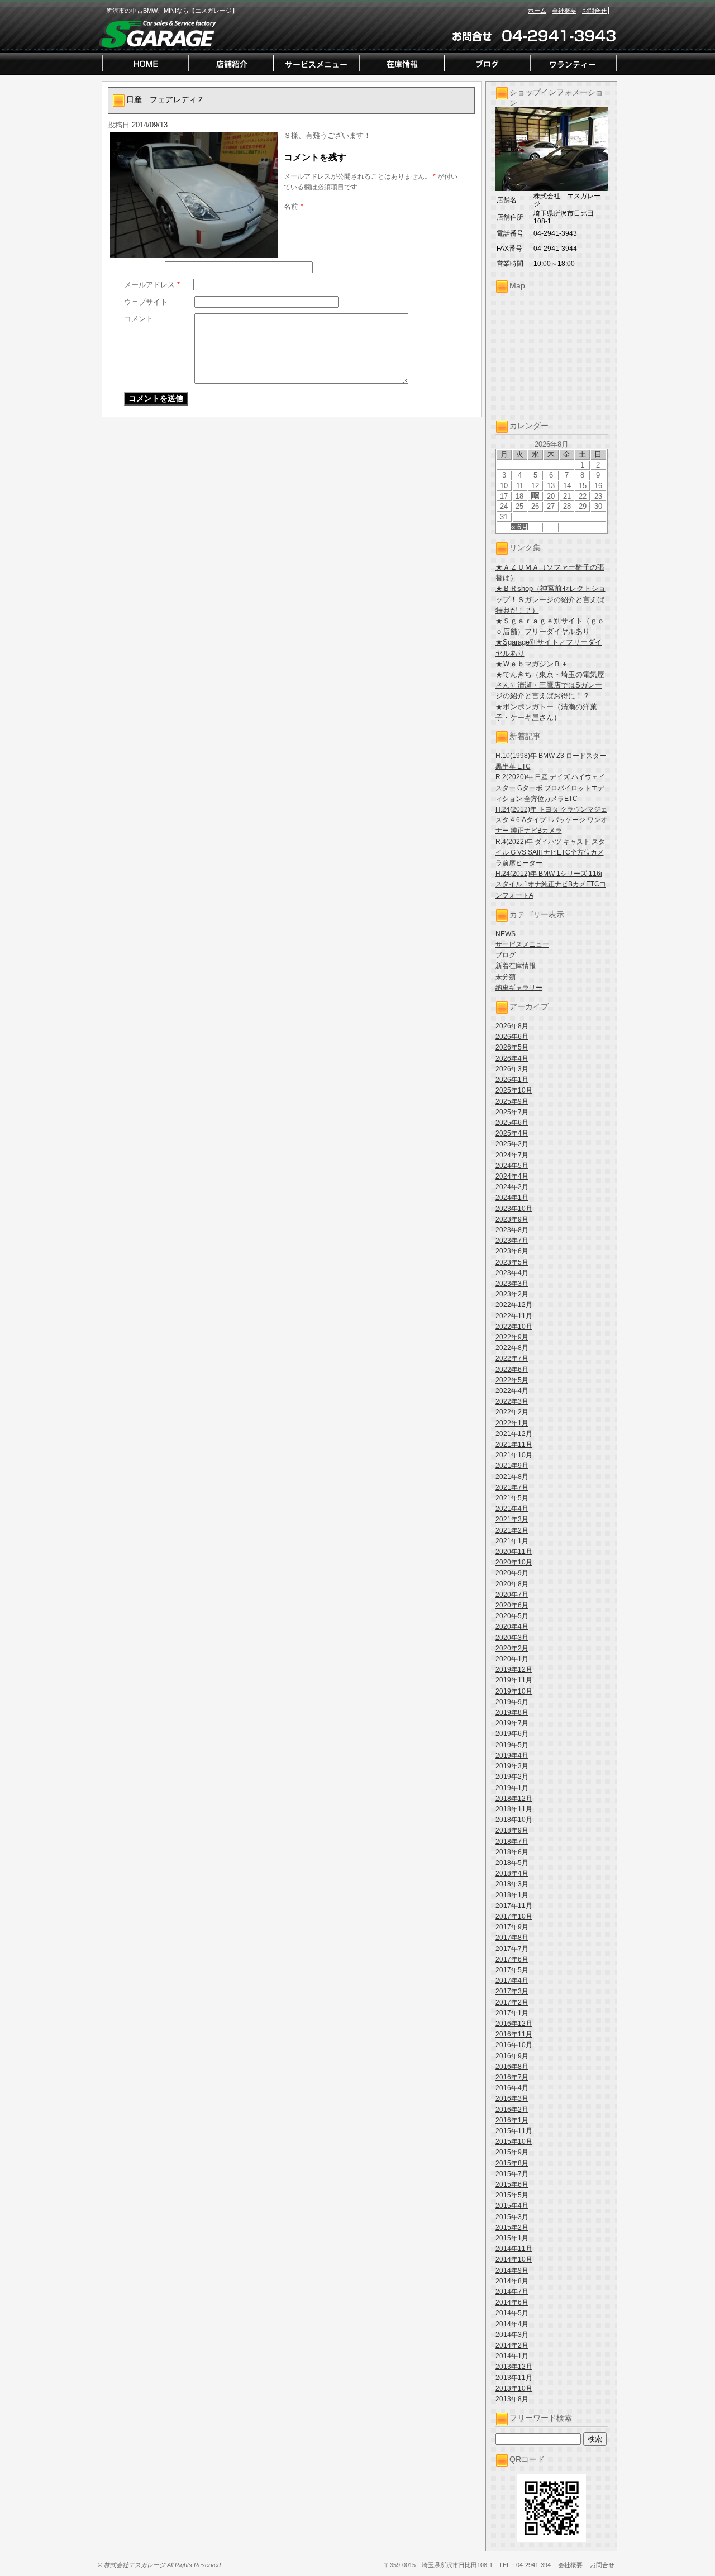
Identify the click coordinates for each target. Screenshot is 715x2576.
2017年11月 (514, 1906)
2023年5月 (512, 1262)
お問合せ (594, 11)
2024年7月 (512, 1155)
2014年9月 (512, 2270)
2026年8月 (512, 1026)
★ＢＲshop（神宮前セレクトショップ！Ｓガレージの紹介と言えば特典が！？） (550, 599)
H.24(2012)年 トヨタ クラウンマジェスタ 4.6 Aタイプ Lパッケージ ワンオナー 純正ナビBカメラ (551, 820)
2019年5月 (512, 1745)
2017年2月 (512, 2002)
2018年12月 (514, 1799)
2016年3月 (512, 2098)
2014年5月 (512, 2313)
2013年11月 (514, 2378)
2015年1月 (512, 2238)
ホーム (537, 11)
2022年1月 (512, 1423)
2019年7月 (512, 1723)
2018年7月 (512, 1842)
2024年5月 (512, 1166)
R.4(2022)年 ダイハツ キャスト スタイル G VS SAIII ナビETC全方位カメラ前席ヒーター (550, 852)
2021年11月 (514, 1444)
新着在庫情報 (516, 966)
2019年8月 (512, 1712)
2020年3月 (512, 1638)
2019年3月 (512, 1766)
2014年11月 (514, 2249)
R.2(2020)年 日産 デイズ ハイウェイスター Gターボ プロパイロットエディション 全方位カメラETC (550, 788)
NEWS (506, 934)
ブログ (506, 955)
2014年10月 (514, 2259)
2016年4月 (512, 2088)
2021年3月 (512, 1519)
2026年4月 (512, 1058)
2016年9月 (512, 2056)
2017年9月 (512, 1927)
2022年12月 (514, 1305)
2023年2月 (512, 1294)
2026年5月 (512, 1047)
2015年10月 (514, 2141)
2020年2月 (512, 1648)
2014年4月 (512, 2324)
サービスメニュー (522, 944)
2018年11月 (514, 1809)
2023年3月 (512, 1284)
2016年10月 (514, 2045)
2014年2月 (512, 2345)
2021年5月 (512, 1498)
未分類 (506, 977)
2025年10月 (514, 1090)
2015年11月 (514, 2131)
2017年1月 (512, 2013)
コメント (139, 319)
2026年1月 (512, 1080)
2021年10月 (514, 1455)
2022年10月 (514, 1327)
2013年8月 (512, 2399)
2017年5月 (512, 1970)
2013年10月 (514, 2388)
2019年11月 (514, 1680)
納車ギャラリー (519, 988)
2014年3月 (512, 2335)
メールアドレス (152, 285)
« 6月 (520, 527)
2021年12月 (514, 1434)
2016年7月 (512, 2077)
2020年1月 (512, 1659)
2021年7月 (512, 1487)
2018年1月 (512, 1895)
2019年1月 (512, 1788)
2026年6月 (512, 1037)
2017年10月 (514, 1916)
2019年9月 (512, 1702)
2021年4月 (512, 1509)
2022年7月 (512, 1358)
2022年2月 (512, 1412)
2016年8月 (512, 2067)
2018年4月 (512, 1873)
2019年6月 (512, 1734)
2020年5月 (512, 1616)
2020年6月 (512, 1605)
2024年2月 (512, 1187)
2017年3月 (512, 1991)
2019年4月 (512, 1756)
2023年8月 (512, 1230)
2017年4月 (512, 1981)
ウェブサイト (146, 302)
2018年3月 (512, 1884)
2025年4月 (512, 1133)
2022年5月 (512, 1380)
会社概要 (564, 11)
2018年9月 (512, 1830)
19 (535, 496)
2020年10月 (514, 1562)
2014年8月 (512, 2281)
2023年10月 (514, 1209)
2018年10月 (514, 1820)
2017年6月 (512, 1959)
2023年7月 (512, 1241)
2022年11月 (514, 1316)
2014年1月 (512, 2356)
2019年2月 (512, 1777)
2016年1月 (512, 2120)
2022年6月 (512, 1370)
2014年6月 (512, 2302)
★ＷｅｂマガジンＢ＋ (532, 664)
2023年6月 (512, 1251)
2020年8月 (512, 1584)
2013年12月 (514, 2367)
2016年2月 (512, 2110)
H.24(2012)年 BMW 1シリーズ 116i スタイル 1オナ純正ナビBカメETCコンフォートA (551, 884)
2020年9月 (512, 1573)
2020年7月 (512, 1595)
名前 (294, 206)
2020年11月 (514, 1552)
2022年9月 (512, 1337)
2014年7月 (512, 2292)
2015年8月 (512, 2163)
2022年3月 (512, 1401)
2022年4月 (512, 1391)
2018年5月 (512, 1863)
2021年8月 (512, 1477)
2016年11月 (514, 2034)
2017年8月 (512, 1938)
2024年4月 (512, 1176)
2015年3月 (512, 2217)
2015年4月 (512, 2206)
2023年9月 (512, 1219)
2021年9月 (512, 1466)
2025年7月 (512, 1112)
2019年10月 (514, 1691)
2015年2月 (512, 2227)
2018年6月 (512, 1852)
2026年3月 (512, 1069)
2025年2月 (512, 1144)
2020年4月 (512, 1626)
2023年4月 (512, 1273)
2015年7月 (512, 2174)
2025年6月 (512, 1123)
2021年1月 (512, 1541)
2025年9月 (512, 1101)
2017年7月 (512, 1949)
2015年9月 (512, 2152)
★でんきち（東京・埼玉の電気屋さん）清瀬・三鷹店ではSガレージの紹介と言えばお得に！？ (550, 685)
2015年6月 (512, 2184)
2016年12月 (514, 2024)
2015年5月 (512, 2195)
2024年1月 (512, 1198)
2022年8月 (512, 1348)
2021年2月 (512, 1530)
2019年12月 (514, 1669)
